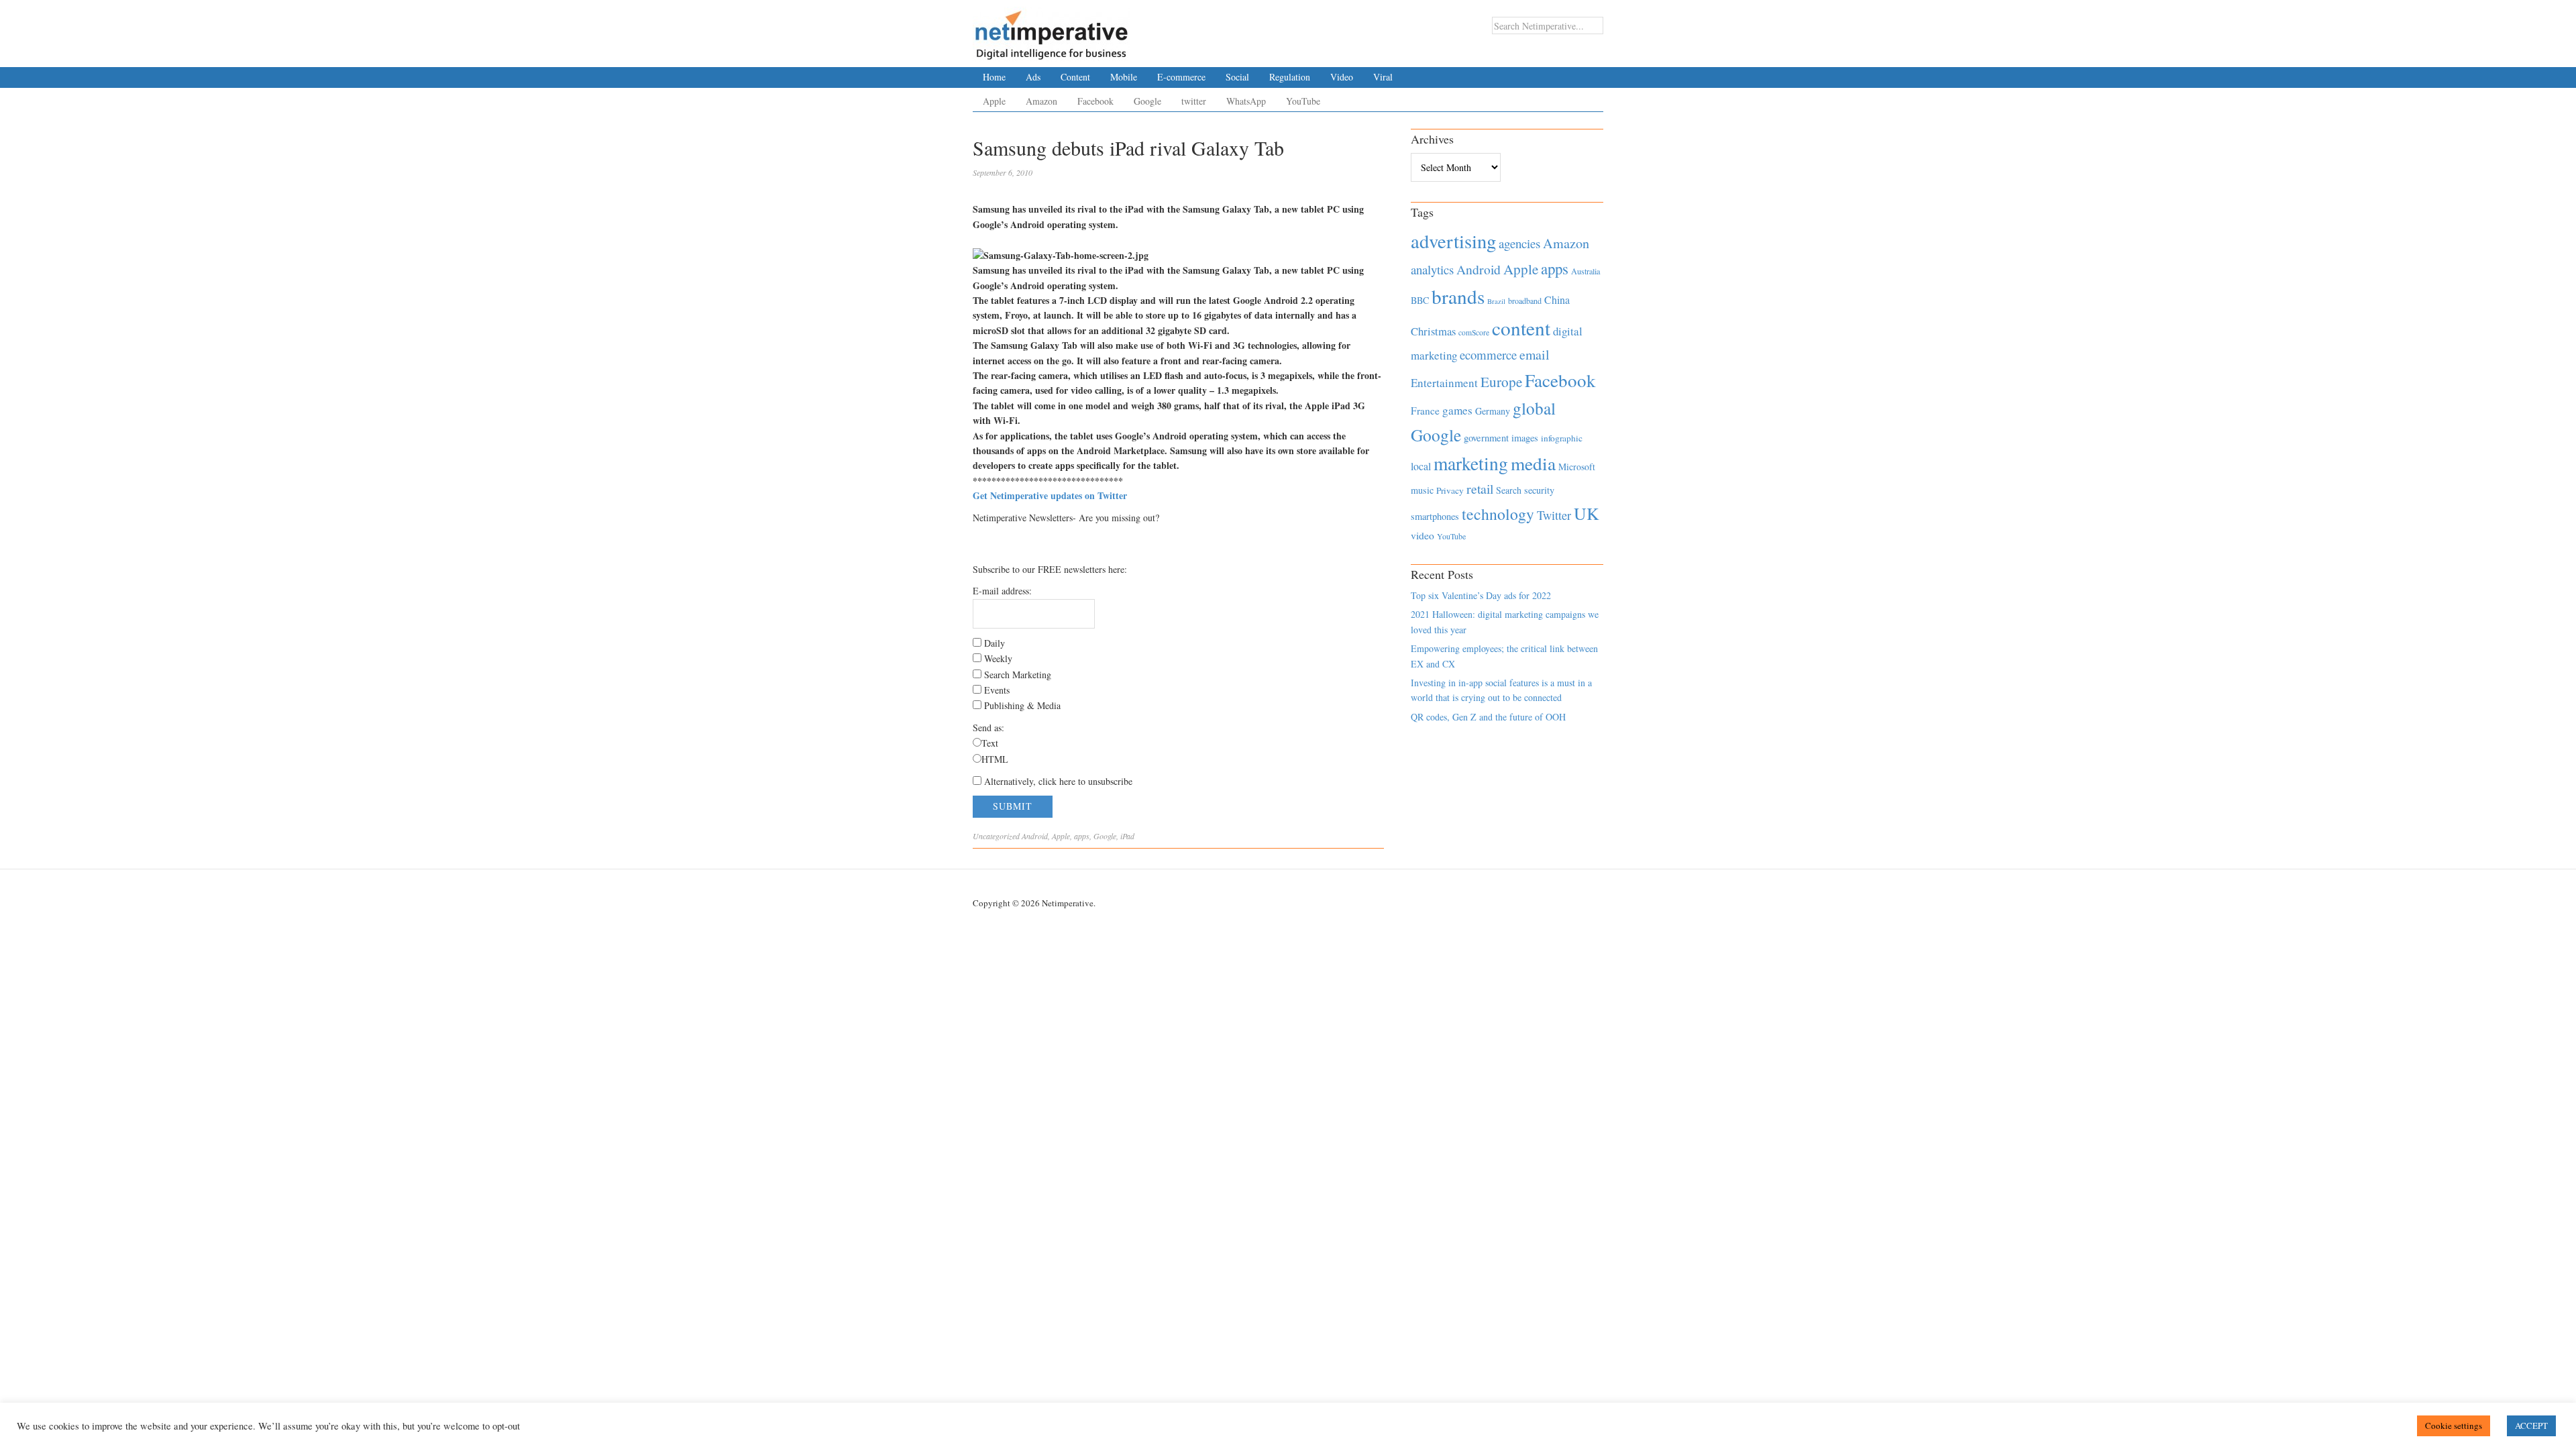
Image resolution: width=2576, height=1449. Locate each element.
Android (1035, 836)
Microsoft (1577, 467)
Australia (1586, 271)
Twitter (1554, 515)
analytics (1432, 269)
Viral (1383, 77)
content (1521, 328)
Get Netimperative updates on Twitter (1050, 495)
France (1425, 411)
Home (994, 77)
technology (1498, 514)
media (1533, 463)
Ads (1033, 77)
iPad (1127, 836)
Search (1509, 490)
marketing (1471, 463)
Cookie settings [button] (2454, 1426)
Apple (994, 101)
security (1539, 490)
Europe (1501, 382)
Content (1075, 77)
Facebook (1095, 101)
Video (1342, 77)
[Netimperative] (1052, 30)
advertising (1453, 241)
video (1423, 535)
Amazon (1041, 101)
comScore (1474, 332)
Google (1147, 101)
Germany (1493, 411)
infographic (1562, 438)
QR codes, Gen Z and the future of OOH (1488, 717)
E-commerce (1181, 77)
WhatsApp (1246, 101)
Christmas (1433, 331)
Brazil (1496, 301)
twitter (1194, 101)
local (1421, 466)
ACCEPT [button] (2531, 1426)
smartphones (1435, 516)
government (1486, 438)
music (1422, 490)
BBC (1420, 300)
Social (1237, 77)
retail (1480, 489)
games (1457, 410)
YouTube (1303, 101)
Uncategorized (996, 836)
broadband (1525, 301)
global (1534, 408)
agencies (1519, 243)
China (1557, 300)
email (1535, 355)
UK (1587, 513)
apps (1082, 836)
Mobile (1124, 77)
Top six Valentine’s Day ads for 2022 (1481, 595)
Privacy (1450, 490)
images (1525, 438)
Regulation (1290, 77)
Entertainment (1444, 383)
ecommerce (1488, 355)
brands (1458, 296)
